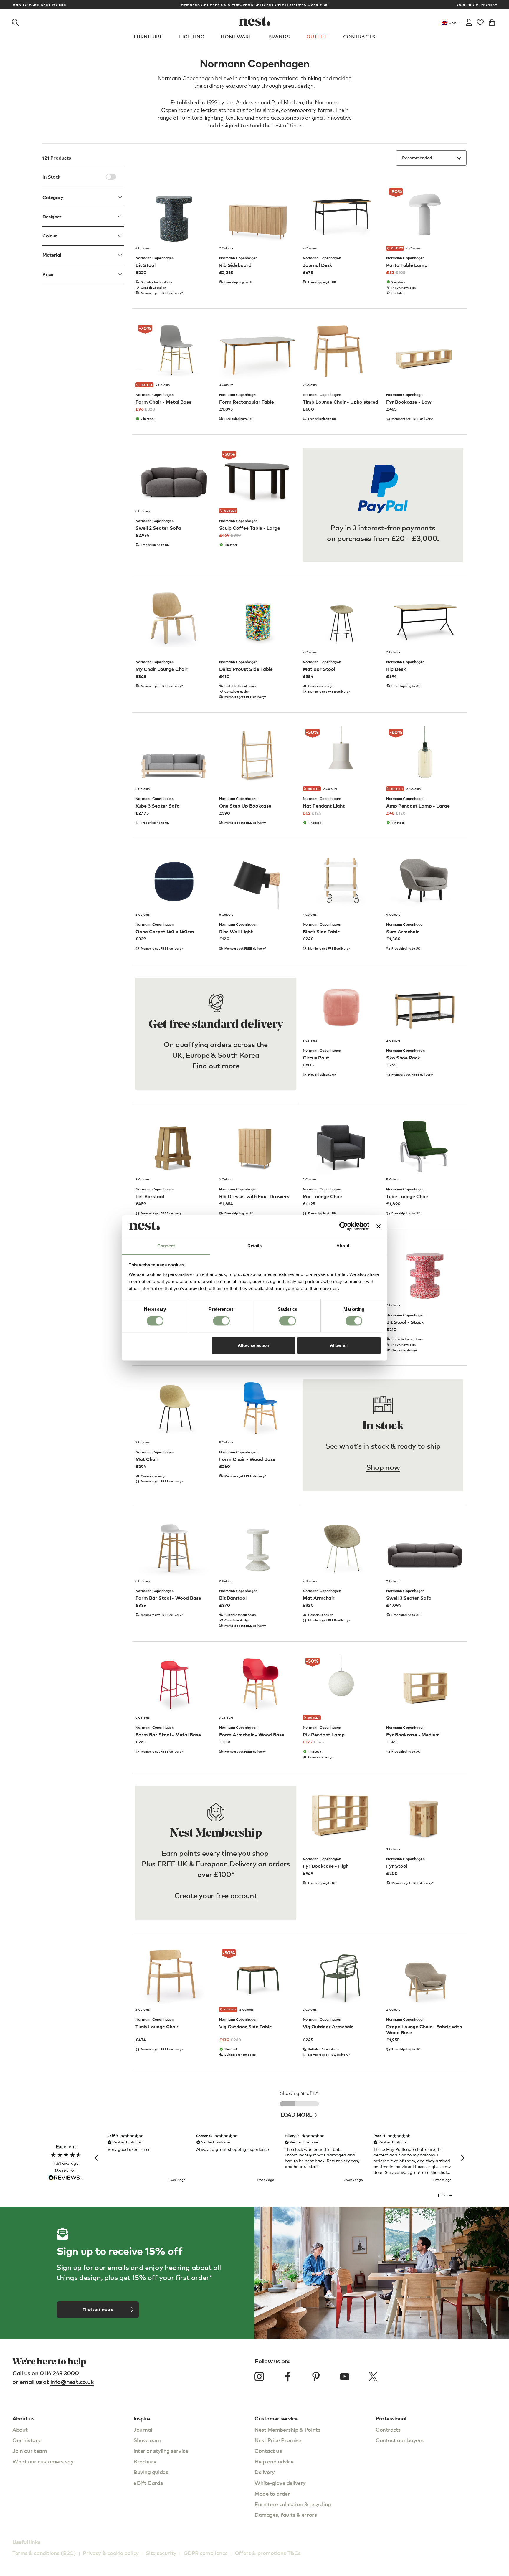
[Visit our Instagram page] (259, 2377)
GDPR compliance (206, 2553)
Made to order (272, 2493)
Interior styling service (161, 2451)
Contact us (268, 2451)
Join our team (30, 2451)
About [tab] (343, 1246)
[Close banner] (379, 1226)
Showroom (147, 2440)
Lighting (192, 37)
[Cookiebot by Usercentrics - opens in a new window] (344, 1226)
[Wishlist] (480, 21)
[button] (97, 2158)
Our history (27, 2440)
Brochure (145, 2461)
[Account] (469, 21)
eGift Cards (148, 2483)
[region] (280, 2158)
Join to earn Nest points (39, 5)
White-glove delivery (280, 2483)
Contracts (359, 37)
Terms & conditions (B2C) (44, 2553)
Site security (161, 2553)
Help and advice (274, 2461)
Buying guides (151, 2472)
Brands (279, 37)
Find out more (216, 1065)
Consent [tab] (166, 1246)
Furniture (148, 37)
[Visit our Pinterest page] (316, 2377)
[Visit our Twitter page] (373, 2377)
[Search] (15, 21)
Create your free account (216, 1895)
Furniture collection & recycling (293, 2504)
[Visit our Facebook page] (288, 2377)
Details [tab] (255, 1246)
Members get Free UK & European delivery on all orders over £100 (254, 5)
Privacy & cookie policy (111, 2553)
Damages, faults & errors (286, 2515)
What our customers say (43, 2461)
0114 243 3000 (59, 2373)
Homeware (236, 37)
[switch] (221, 1321)
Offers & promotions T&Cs (268, 2553)
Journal (143, 2429)
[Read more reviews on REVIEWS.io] (66, 2178)
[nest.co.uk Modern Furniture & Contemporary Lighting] (255, 21)
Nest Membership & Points (287, 2429)
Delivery (265, 2472)
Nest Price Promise (278, 2440)
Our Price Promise (477, 5)
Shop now (383, 1467)
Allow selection (253, 1345)
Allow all (339, 1345)
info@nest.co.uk (72, 2382)
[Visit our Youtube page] (345, 2377)
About (20, 2429)
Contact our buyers (400, 2440)
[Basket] (492, 21)
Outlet (317, 37)
